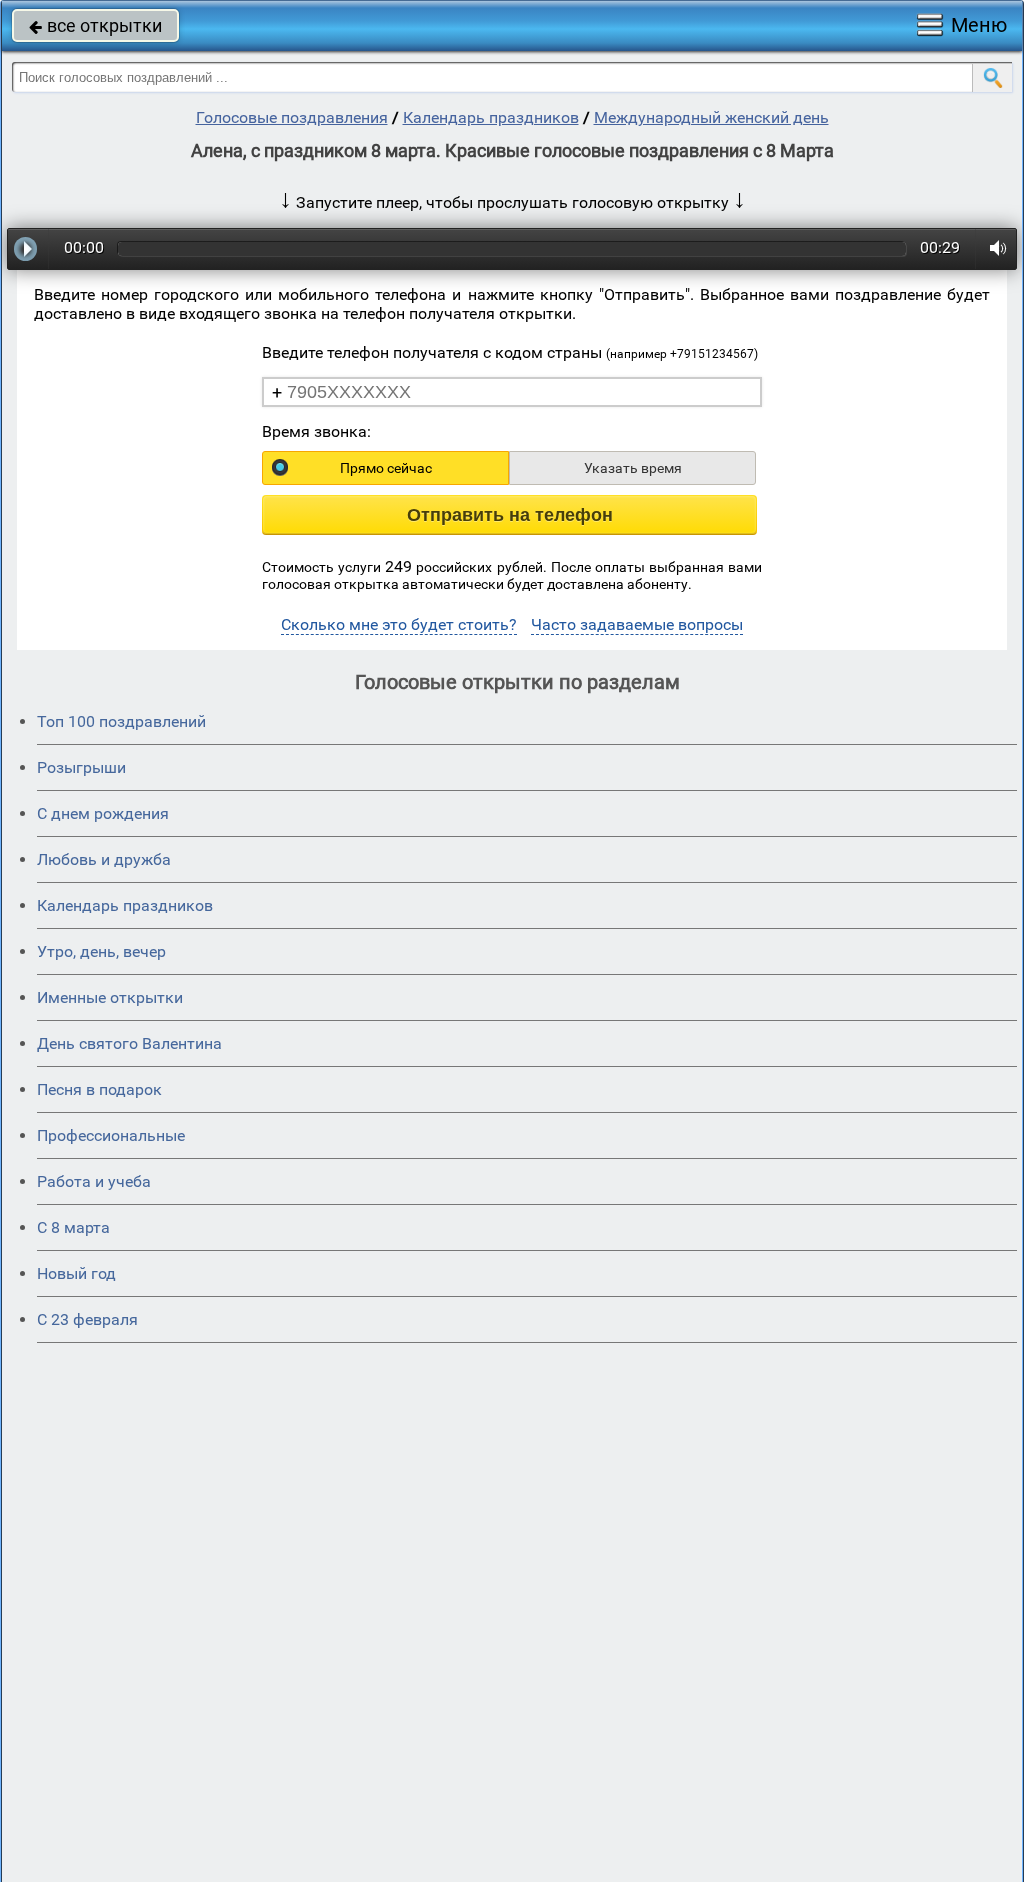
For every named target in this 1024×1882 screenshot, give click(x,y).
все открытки (95, 25)
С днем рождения (103, 813)
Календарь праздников (491, 117)
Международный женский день (711, 117)
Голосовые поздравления (292, 117)
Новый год (76, 1273)
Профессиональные (111, 1135)
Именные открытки (110, 997)
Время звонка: (316, 431)
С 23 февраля (87, 1319)
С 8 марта (73, 1227)
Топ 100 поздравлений (121, 721)
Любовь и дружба (104, 859)
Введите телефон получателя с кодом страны (510, 352)
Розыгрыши (81, 767)
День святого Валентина (129, 1043)
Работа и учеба (94, 1181)
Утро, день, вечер (101, 951)
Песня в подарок (99, 1089)
